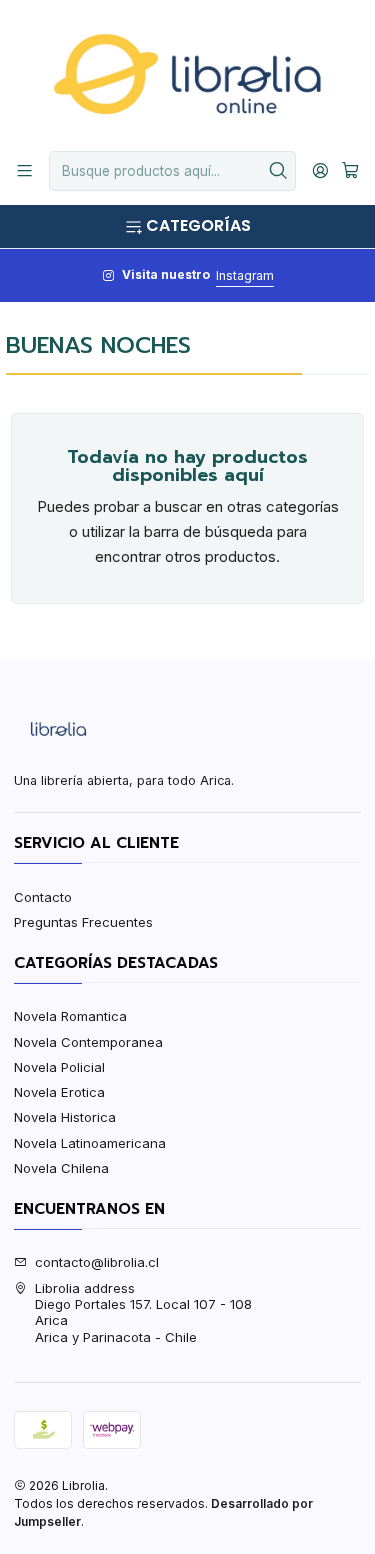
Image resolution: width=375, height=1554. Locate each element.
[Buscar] (279, 171)
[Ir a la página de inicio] (187, 74)
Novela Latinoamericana (90, 1143)
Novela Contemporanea (88, 1042)
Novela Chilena (61, 1168)
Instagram (245, 275)
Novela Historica (65, 1117)
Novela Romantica (70, 1016)
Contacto (43, 897)
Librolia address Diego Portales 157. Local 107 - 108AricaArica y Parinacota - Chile (143, 1312)
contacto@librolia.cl (97, 1262)
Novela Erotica (59, 1092)
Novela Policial (59, 1067)
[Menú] (24, 171)
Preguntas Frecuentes (83, 922)
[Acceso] (320, 171)
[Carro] (350, 171)
